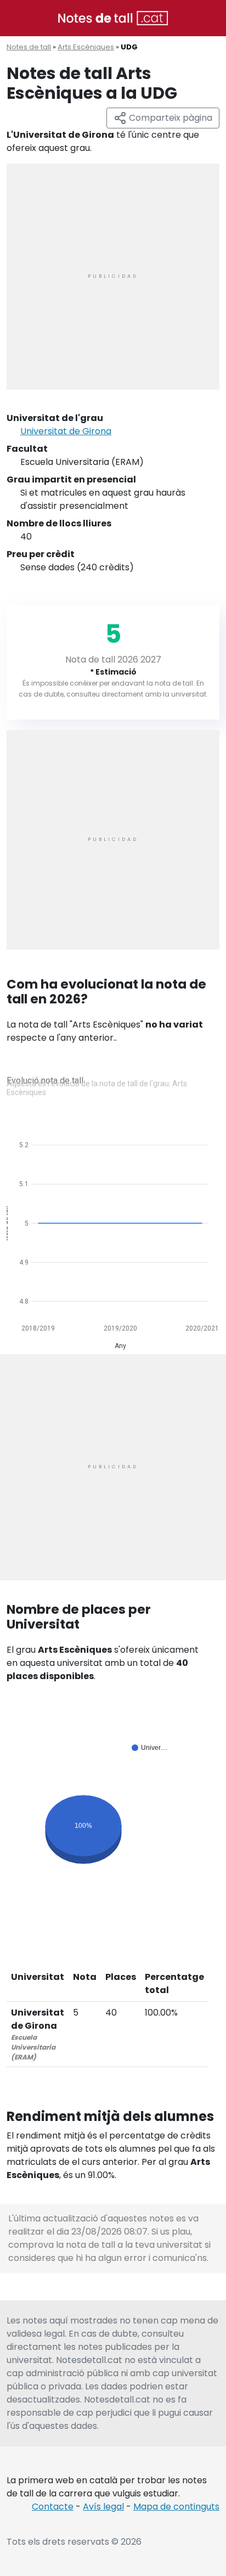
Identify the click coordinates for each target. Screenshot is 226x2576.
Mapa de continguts (176, 2507)
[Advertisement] (113, 277)
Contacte (53, 2507)
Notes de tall (29, 47)
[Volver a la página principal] (113, 17)
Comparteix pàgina (169, 118)
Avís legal (103, 2507)
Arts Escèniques (86, 47)
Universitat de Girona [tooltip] (66, 431)
